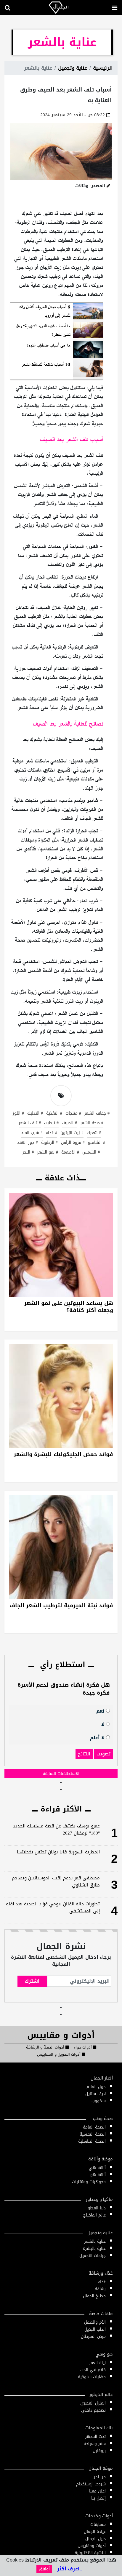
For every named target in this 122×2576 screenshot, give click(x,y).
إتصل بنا (98, 2498)
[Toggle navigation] (115, 8)
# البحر (28, 1153)
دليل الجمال (95, 2539)
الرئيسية (103, 68)
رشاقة (100, 2289)
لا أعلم (98, 1737)
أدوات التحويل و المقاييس (59, 2054)
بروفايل (99, 2451)
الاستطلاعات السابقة (61, 1774)
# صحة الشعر (92, 1123)
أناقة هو (98, 2175)
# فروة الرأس (73, 1143)
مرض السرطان (93, 2336)
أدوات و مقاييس (61, 2035)
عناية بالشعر (95, 2241)
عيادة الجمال (95, 2532)
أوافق (44, 2569)
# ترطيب (51, 1123)
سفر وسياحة (95, 2444)
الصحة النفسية (93, 2134)
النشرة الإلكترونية (90, 2553)
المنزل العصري (93, 2403)
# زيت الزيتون (72, 1133)
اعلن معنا (97, 2491)
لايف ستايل (95, 2094)
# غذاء (52, 1133)
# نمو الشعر (48, 1153)
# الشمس (91, 1153)
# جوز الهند (28, 1143)
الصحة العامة (94, 2127)
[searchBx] (7, 8)
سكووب (99, 2101)
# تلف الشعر (30, 1123)
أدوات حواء (83, 2047)
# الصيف (69, 1123)
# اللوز (18, 1114)
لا (104, 1724)
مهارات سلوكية (92, 2377)
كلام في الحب (93, 2370)
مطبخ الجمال (94, 2296)
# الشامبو (97, 1143)
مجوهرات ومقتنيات (89, 2182)
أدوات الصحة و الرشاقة (46, 2047)
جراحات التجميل (93, 2256)
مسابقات (98, 2524)
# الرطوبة (49, 1143)
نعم (101, 1711)
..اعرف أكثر (70, 2569)
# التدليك (35, 1114)
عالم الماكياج (94, 2215)
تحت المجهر (95, 2437)
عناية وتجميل (73, 68)
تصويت (103, 1754)
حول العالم (96, 2087)
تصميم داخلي (93, 2410)
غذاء (102, 2282)
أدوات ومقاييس (92, 2546)
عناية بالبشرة (94, 2249)
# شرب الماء (32, 1133)
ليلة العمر (97, 2363)
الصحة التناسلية (92, 2141)
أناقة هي (97, 2168)
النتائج (84, 1754)
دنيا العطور (96, 2208)
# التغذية (54, 1114)
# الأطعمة (70, 1153)
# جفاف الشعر (97, 1114)
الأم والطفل (95, 2322)
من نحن (99, 2477)
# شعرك (94, 1133)
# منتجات (73, 1114)
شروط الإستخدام (91, 2484)
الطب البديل (95, 2329)
